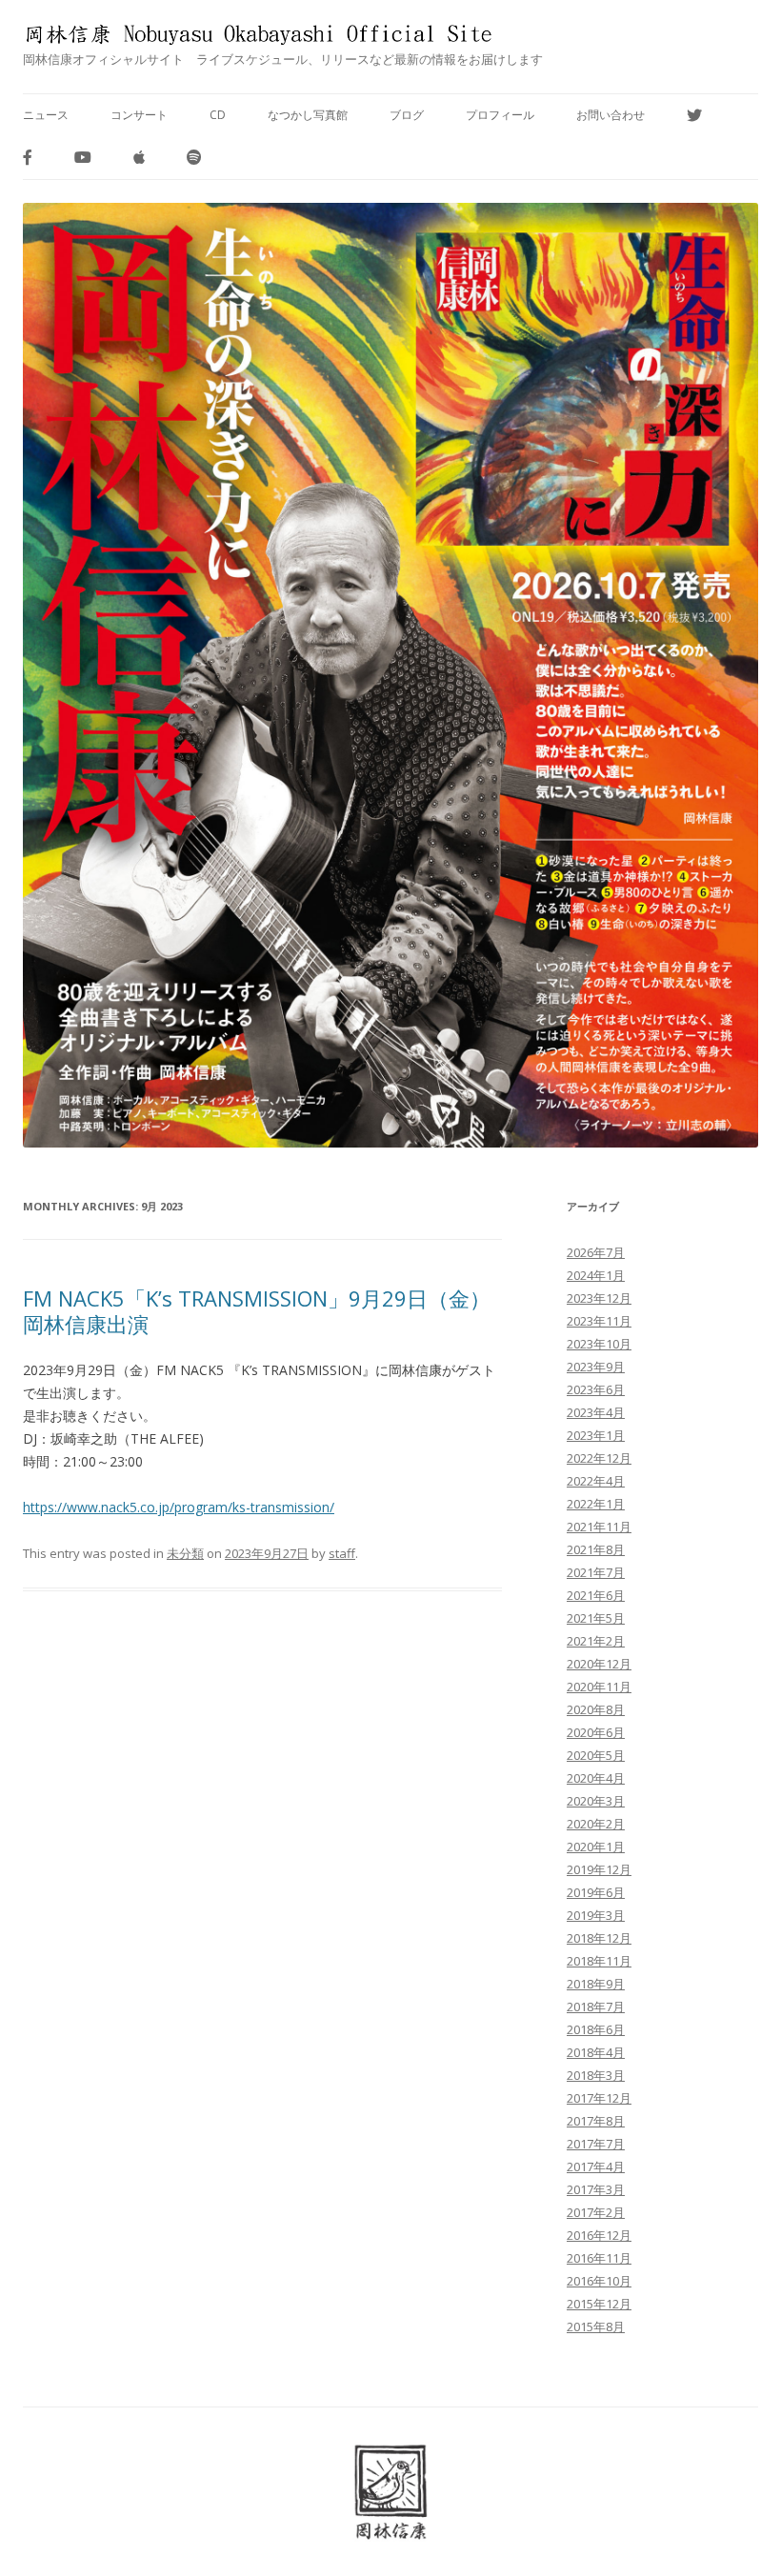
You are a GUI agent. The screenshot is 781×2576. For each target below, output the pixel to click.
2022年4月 (596, 1481)
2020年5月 (596, 1755)
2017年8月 (596, 2121)
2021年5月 (596, 1618)
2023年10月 (599, 1344)
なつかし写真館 (308, 115)
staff (342, 1553)
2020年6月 (596, 1732)
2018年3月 (596, 2075)
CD (218, 115)
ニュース (46, 115)
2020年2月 (596, 1824)
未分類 (185, 1553)
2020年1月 (596, 1847)
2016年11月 (599, 2258)
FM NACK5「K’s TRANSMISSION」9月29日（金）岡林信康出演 (257, 1310)
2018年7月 (596, 2007)
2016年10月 (599, 2281)
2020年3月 (596, 1801)
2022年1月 (596, 1504)
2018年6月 (596, 2029)
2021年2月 (596, 1641)
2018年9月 (596, 1984)
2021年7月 (596, 1572)
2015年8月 (596, 2326)
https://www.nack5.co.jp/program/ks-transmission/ (179, 1507)
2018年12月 (599, 1938)
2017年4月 (596, 2167)
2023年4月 (596, 1412)
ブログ (407, 115)
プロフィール (500, 115)
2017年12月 (599, 2098)
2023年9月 (596, 1367)
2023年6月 (596, 1389)
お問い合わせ (611, 115)
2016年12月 (599, 2235)
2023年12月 (599, 1298)
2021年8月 (596, 1549)
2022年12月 (599, 1458)
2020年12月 (599, 1664)
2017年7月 (596, 2144)
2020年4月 (596, 1778)
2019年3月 (596, 1915)
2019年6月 (596, 1892)
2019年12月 (599, 1869)
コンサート (139, 115)
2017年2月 (596, 2212)
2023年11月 (599, 1321)
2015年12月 (599, 2304)
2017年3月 (596, 2189)
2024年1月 (596, 1275)
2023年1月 (596, 1435)
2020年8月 (596, 1709)
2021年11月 (599, 1527)
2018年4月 (596, 2052)
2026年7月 (596, 1252)
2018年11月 (599, 1961)
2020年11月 (599, 1687)
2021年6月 (596, 1595)
